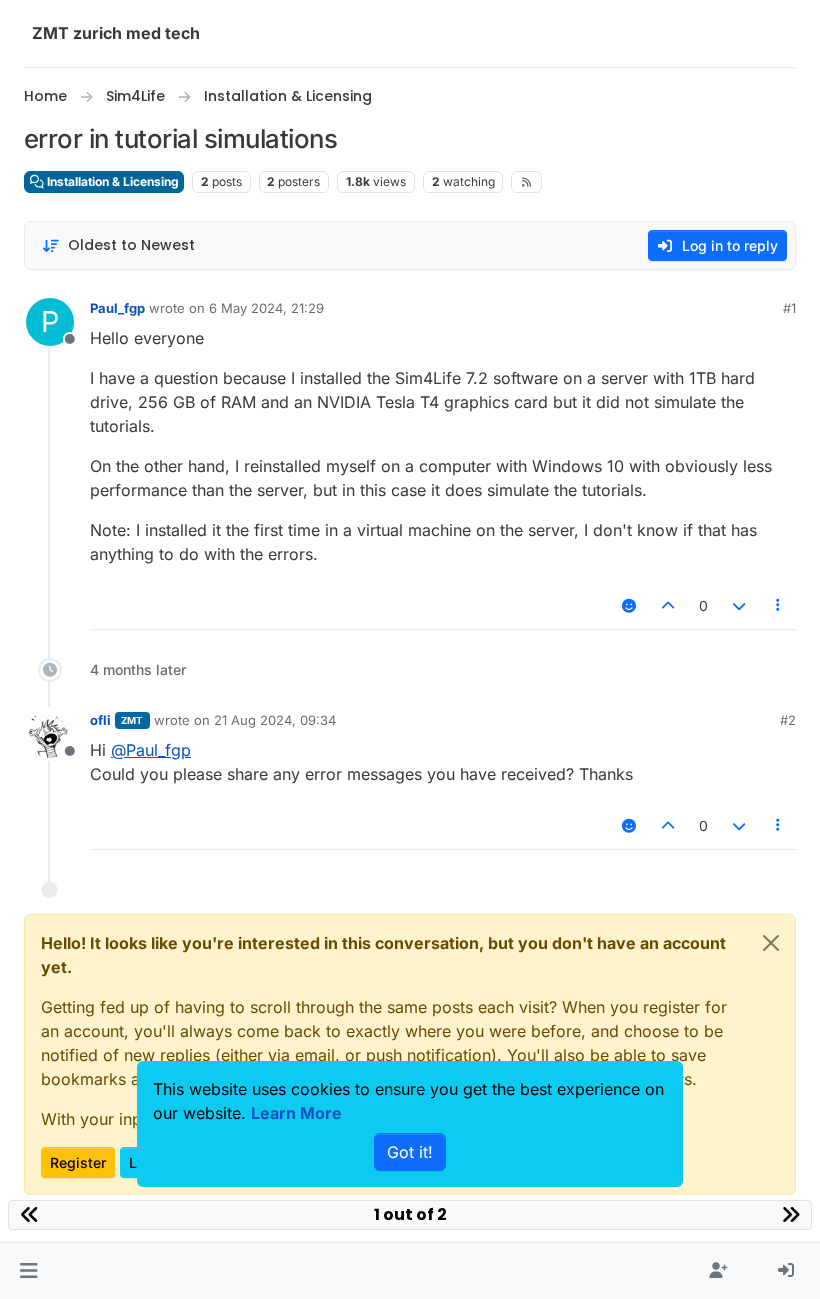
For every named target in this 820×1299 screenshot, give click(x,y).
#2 (788, 720)
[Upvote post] (669, 605)
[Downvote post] (739, 605)
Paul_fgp (117, 308)
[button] (28, 1271)
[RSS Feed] (526, 182)
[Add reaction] (629, 605)
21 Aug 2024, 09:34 (275, 720)
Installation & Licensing (111, 181)
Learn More (296, 1113)
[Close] (771, 943)
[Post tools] (779, 605)
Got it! (410, 1152)
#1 (789, 308)
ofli (100, 720)
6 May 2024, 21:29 (266, 308)
